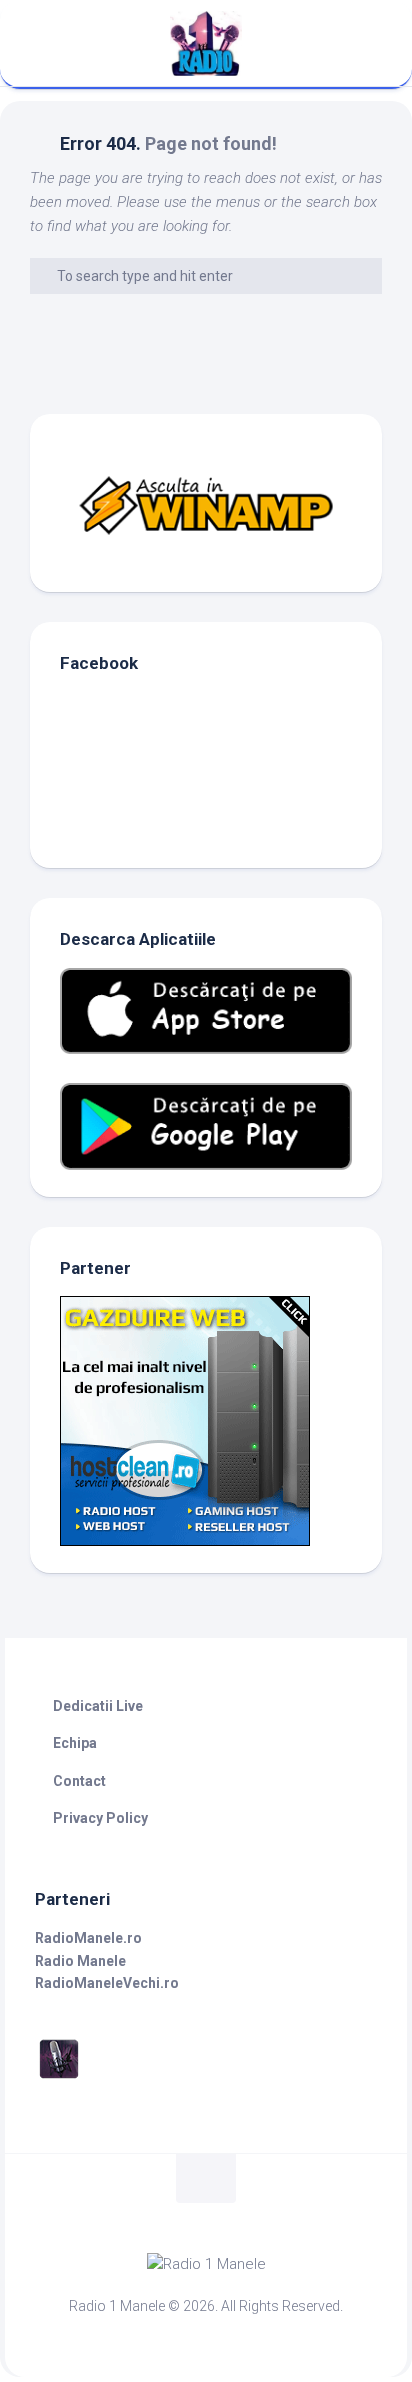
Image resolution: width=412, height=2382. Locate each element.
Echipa (75, 1743)
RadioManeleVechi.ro (107, 1983)
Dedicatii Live (98, 1706)
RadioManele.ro (88, 1938)
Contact (79, 1781)
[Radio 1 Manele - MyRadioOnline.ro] (59, 2078)
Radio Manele (80, 1961)
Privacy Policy (100, 1818)
